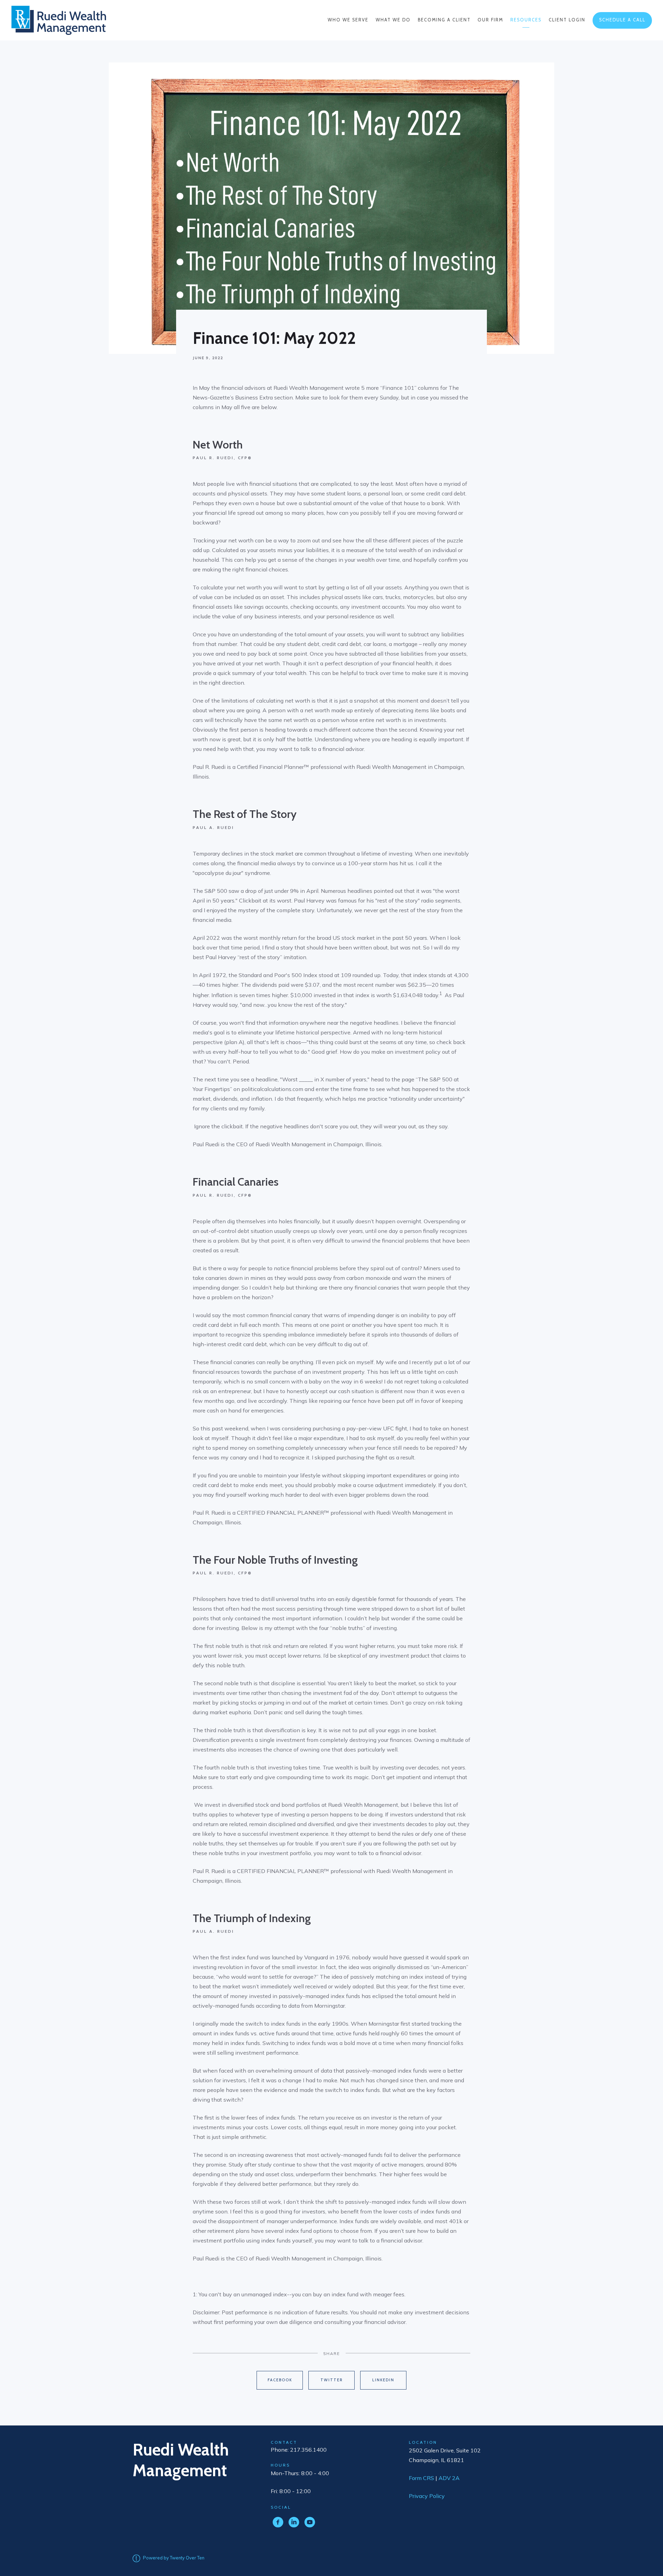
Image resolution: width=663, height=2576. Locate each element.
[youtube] (310, 2522)
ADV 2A (449, 2478)
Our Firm (490, 20)
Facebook (280, 2380)
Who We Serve (348, 20)
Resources (526, 20)
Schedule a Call (622, 20)
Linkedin (383, 2380)
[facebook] (278, 2522)
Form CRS (421, 2478)
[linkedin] (294, 2522)
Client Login (567, 20)
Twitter (332, 2380)
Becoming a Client (444, 20)
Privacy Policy (427, 2496)
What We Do (393, 20)
